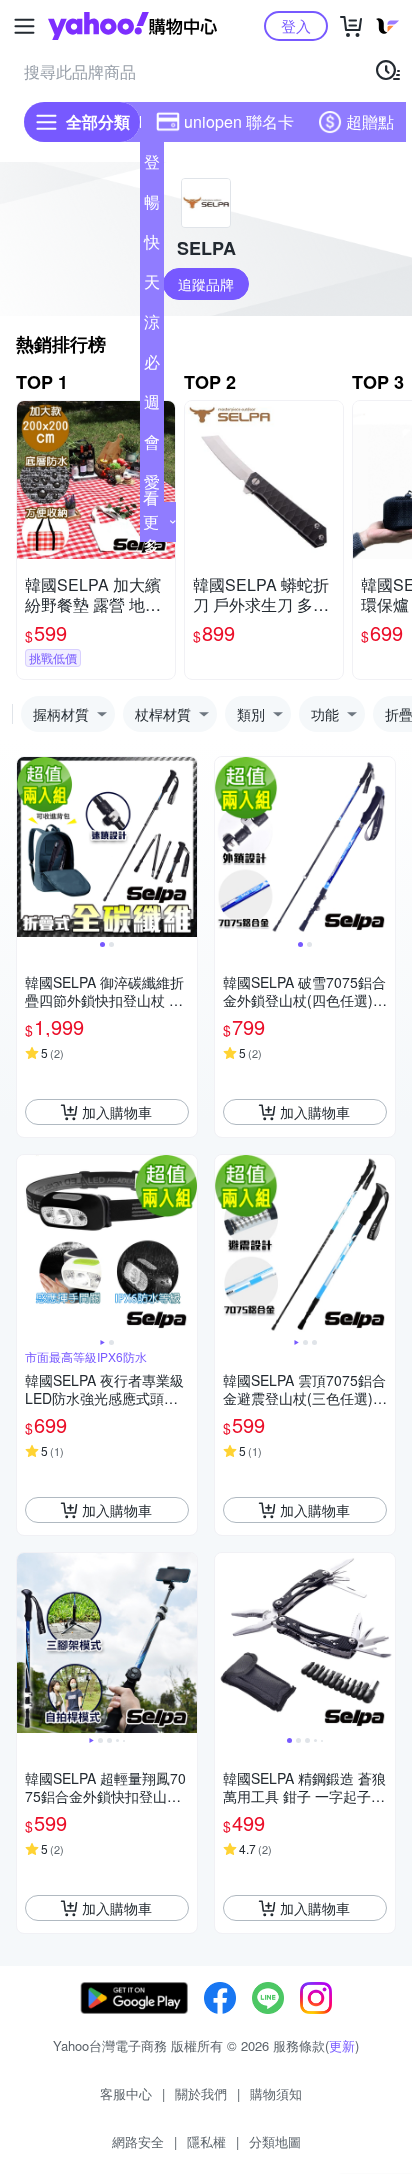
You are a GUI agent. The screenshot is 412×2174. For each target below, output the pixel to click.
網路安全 (138, 2141)
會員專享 (152, 446)
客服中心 (126, 2093)
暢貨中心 (152, 206)
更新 (342, 2045)
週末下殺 (152, 406)
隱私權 (206, 2141)
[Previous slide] (30, 847)
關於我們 (201, 2093)
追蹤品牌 (206, 284)
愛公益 (152, 486)
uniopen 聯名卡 (239, 121)
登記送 (152, 166)
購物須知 (276, 2093)
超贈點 (370, 121)
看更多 (151, 521)
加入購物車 (117, 1112)
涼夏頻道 (152, 326)
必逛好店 (152, 366)
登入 (296, 25)
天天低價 (152, 286)
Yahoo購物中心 (132, 26)
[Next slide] (184, 847)
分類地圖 (275, 2141)
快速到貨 (152, 246)
